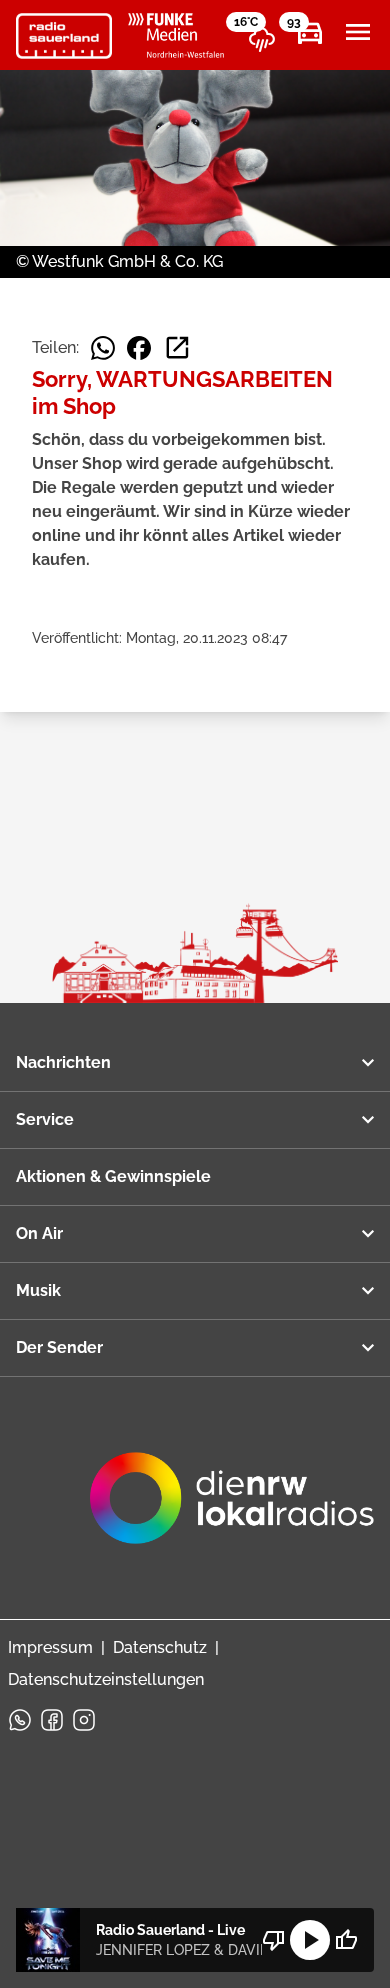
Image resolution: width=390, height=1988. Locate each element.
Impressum (50, 1647)
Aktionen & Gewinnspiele (113, 1176)
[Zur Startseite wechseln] (64, 36)
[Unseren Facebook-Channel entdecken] (52, 1720)
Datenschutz (160, 1647)
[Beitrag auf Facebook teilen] (139, 348)
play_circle (310, 1940)
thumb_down (274, 1940)
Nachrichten (63, 1062)
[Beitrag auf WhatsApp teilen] (103, 348)
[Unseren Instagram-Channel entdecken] (84, 1720)
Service (45, 1119)
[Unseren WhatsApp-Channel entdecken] (20, 1720)
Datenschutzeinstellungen (106, 1679)
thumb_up (346, 1940)
